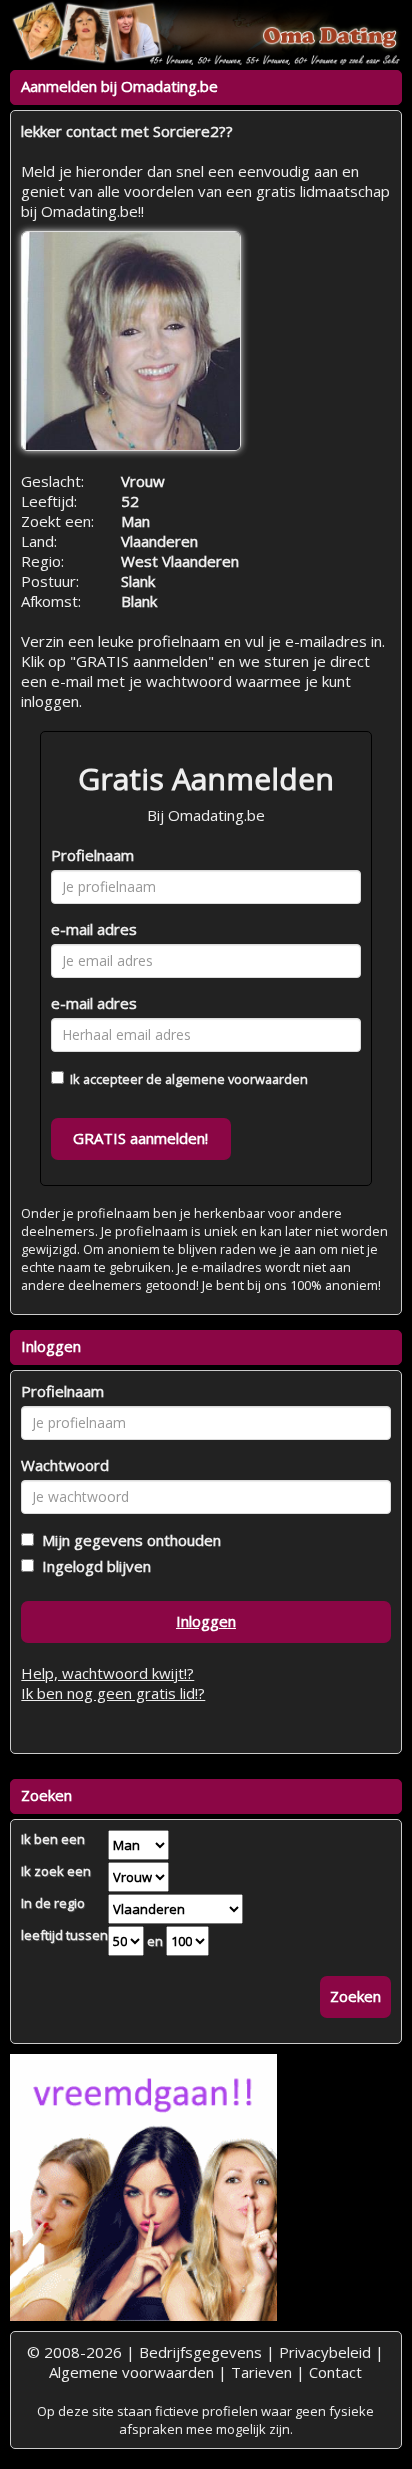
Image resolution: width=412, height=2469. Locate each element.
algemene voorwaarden (236, 1079)
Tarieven (261, 2372)
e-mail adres (94, 929)
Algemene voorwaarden (131, 2372)
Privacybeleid (325, 2352)
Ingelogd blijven (92, 1566)
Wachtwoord (65, 1465)
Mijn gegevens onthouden (127, 1540)
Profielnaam (92, 855)
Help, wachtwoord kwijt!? (107, 1673)
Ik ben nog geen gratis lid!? (113, 1693)
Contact (335, 2372)
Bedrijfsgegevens (200, 2352)
